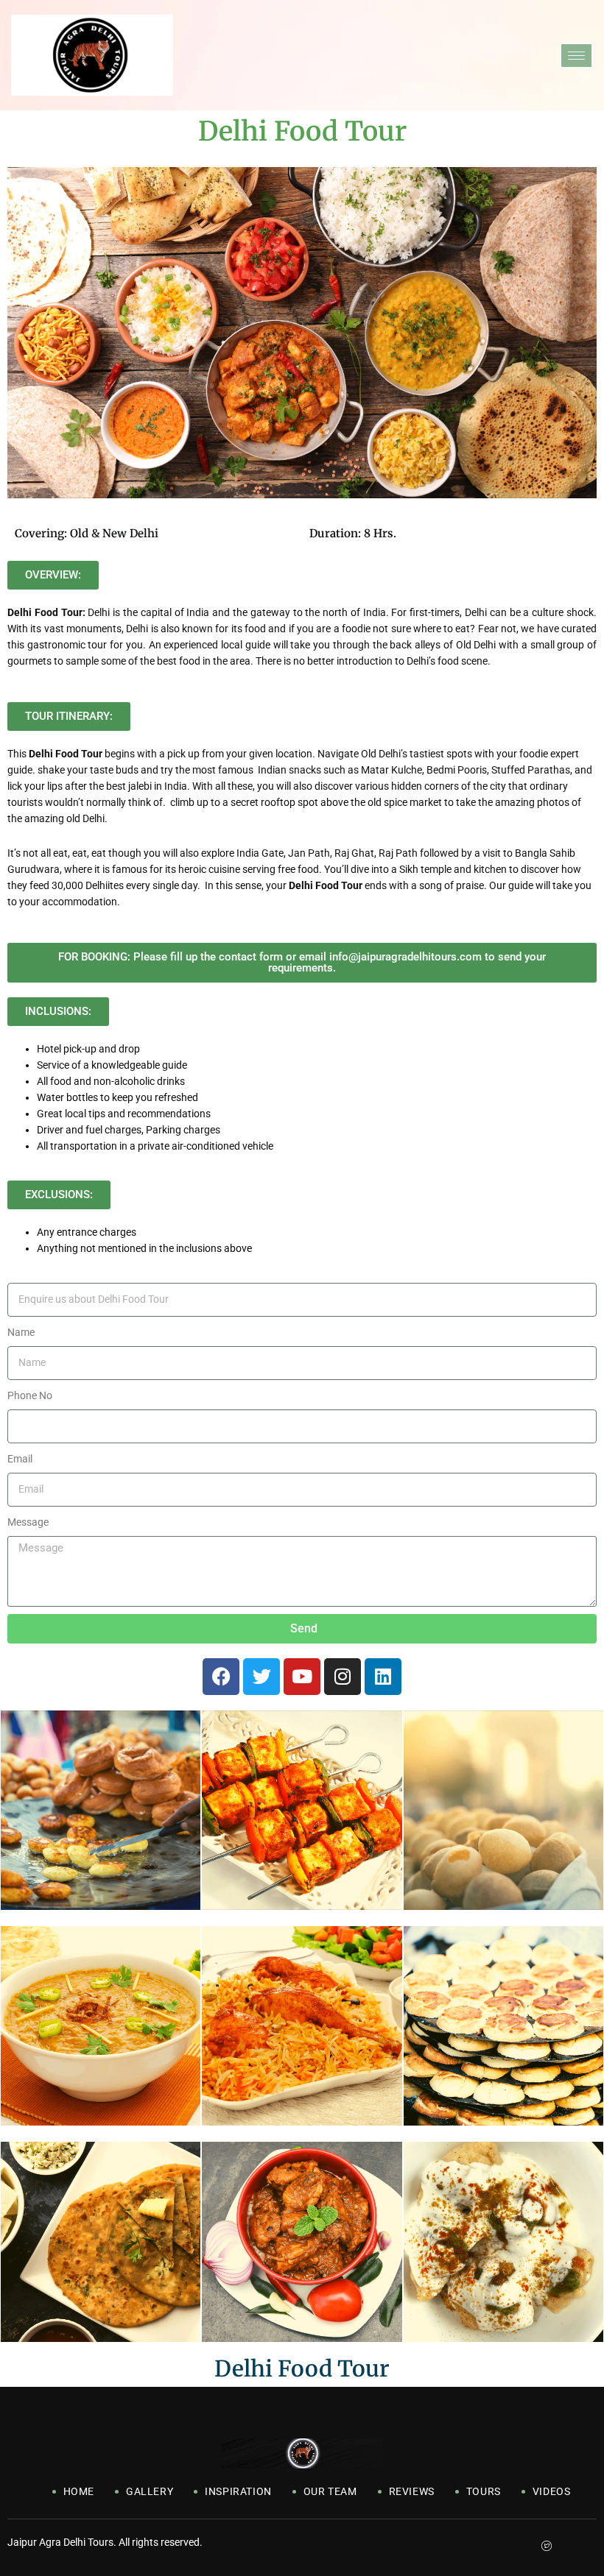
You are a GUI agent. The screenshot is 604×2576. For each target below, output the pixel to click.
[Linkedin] (383, 1677)
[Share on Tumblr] (567, 2543)
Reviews (412, 2491)
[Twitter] (261, 1677)
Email (20, 1459)
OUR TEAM (330, 2491)
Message (28, 1522)
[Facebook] (221, 1677)
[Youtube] (302, 1677)
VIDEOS (552, 2491)
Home (79, 2491)
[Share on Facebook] (526, 2543)
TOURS (484, 2491)
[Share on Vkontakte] (587, 2543)
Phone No (30, 1395)
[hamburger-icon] (576, 56)
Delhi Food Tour (302, 2368)
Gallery (150, 2491)
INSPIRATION (238, 2491)
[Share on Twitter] (546, 2543)
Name (21, 1332)
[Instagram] (343, 1677)
